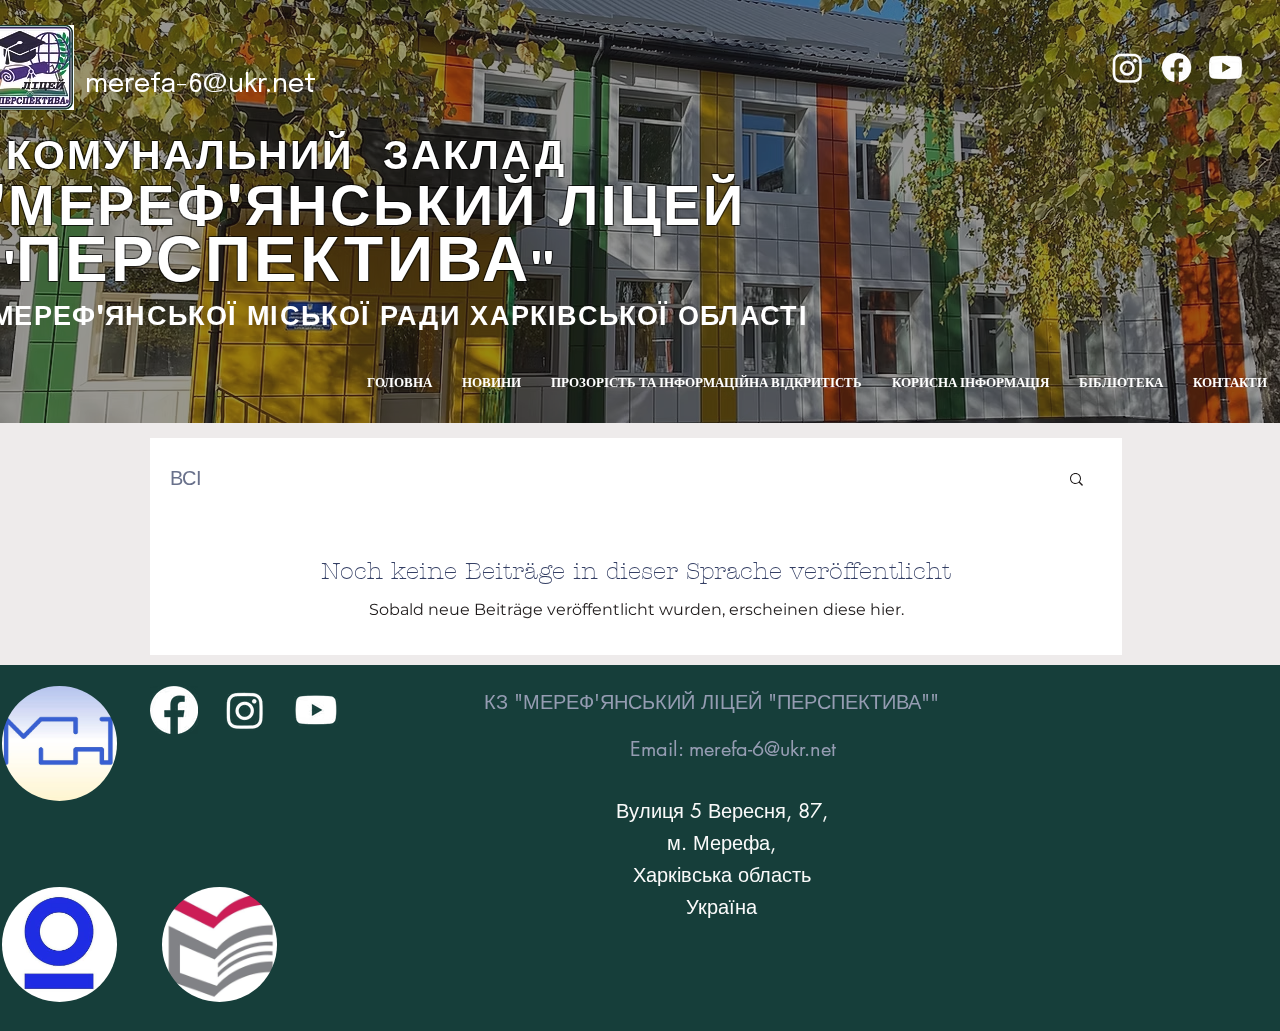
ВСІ (186, 478)
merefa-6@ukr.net (200, 84)
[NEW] (59, 743)
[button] (1076, 480)
